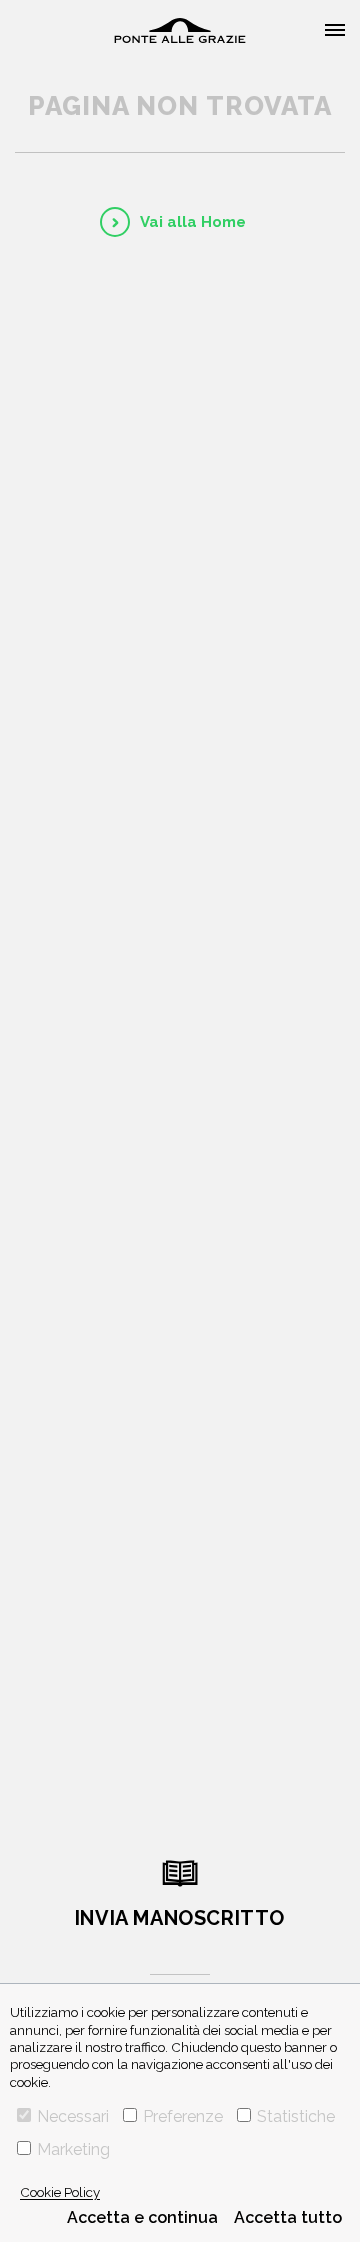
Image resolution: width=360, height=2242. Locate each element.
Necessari (73, 2116)
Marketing (73, 2149)
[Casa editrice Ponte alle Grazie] (180, 30)
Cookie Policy (60, 2192)
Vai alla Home (193, 222)
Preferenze (183, 2116)
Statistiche (296, 2116)
